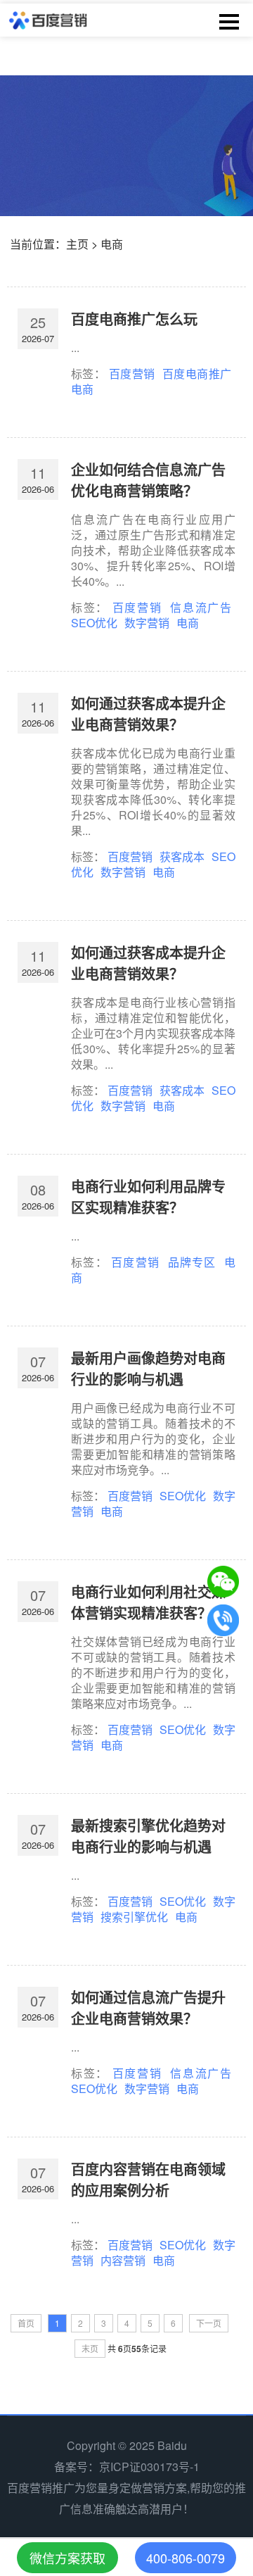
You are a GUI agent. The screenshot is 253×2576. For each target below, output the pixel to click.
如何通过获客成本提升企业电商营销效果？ (148, 714)
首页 (26, 2323)
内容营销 (123, 2260)
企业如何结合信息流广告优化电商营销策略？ (148, 480)
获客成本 (182, 856)
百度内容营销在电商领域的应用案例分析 (148, 2179)
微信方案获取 (67, 2558)
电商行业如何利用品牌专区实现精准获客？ (148, 1196)
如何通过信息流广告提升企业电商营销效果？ (148, 2008)
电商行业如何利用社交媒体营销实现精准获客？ (148, 1602)
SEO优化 (94, 623)
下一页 (209, 2323)
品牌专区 (192, 1262)
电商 (82, 389)
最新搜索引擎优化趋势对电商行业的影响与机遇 (148, 1836)
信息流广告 (201, 607)
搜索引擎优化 (134, 1917)
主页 (77, 244)
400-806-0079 (186, 2558)
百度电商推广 (197, 373)
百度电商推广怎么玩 (134, 319)
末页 (90, 2348)
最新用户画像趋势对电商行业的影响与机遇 (148, 1368)
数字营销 (147, 623)
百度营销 (132, 373)
